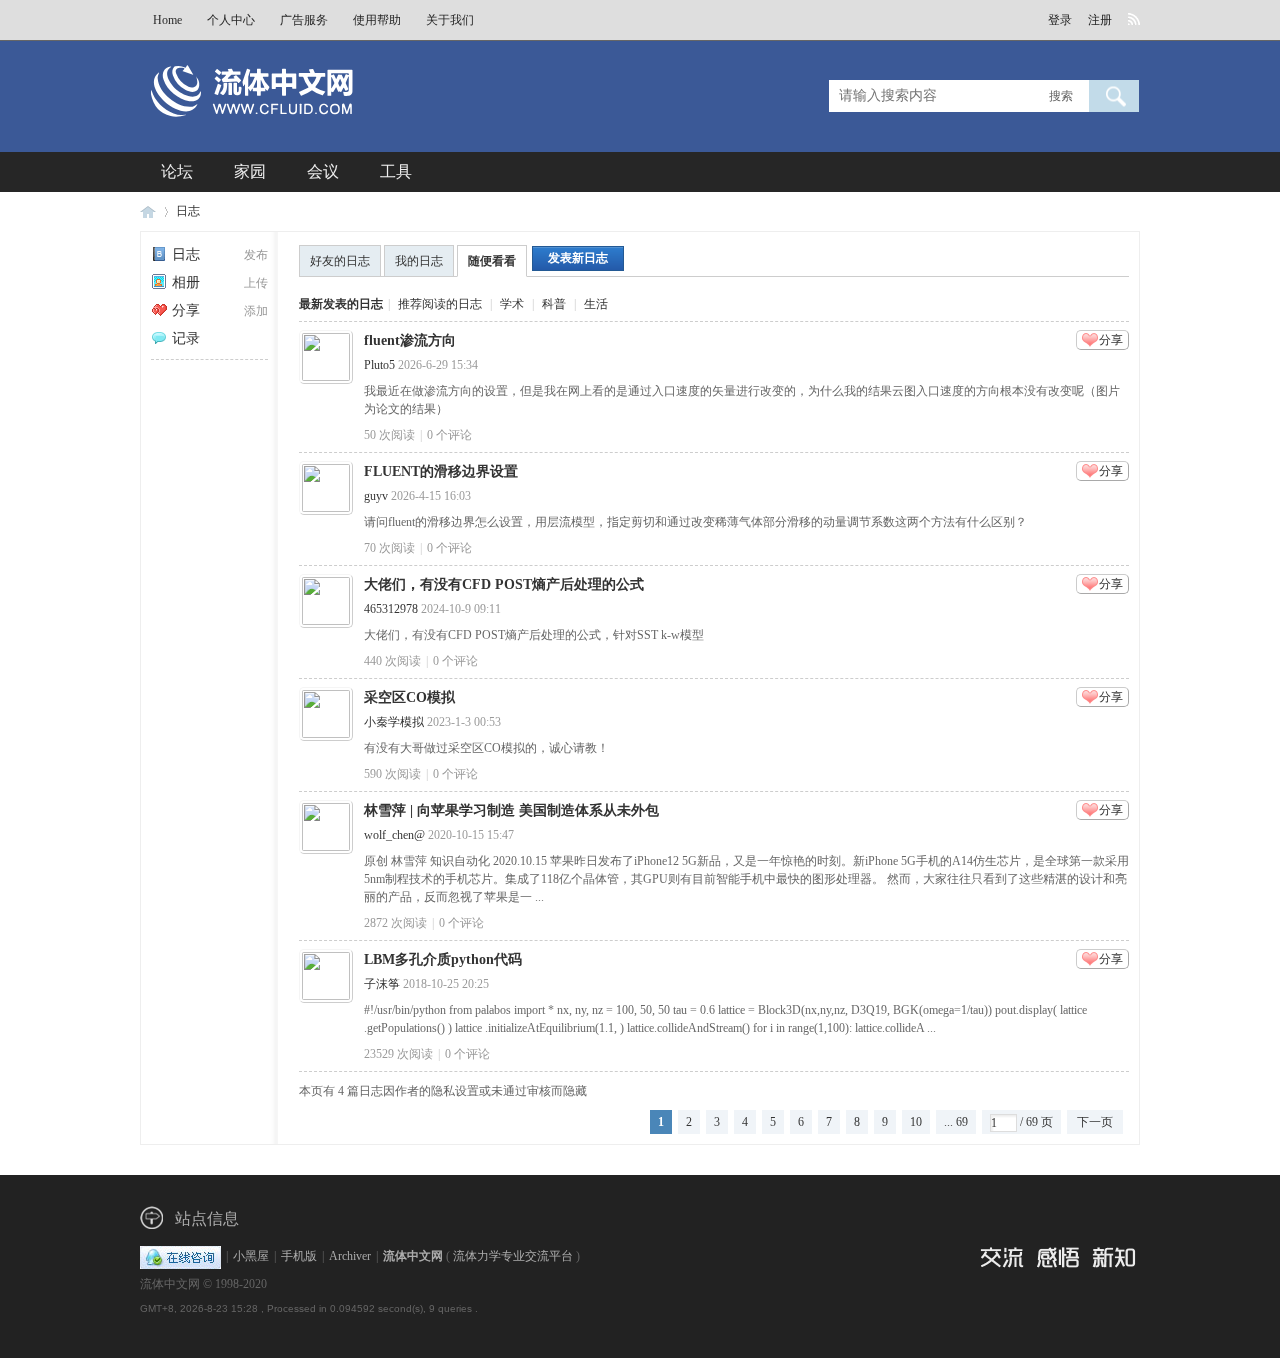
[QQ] (180, 1256)
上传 (256, 283)
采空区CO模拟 (409, 697)
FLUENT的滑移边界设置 (441, 471)
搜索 (1061, 96)
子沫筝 (382, 984)
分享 (186, 310)
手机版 (299, 1256)
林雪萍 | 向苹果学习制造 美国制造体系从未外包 (511, 810)
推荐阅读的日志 (440, 304)
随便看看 (492, 261)
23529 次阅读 (398, 1054)
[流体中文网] (318, 127)
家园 (250, 171)
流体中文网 (148, 211)
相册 (186, 282)
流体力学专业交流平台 (513, 1256)
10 (916, 1122)
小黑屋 (251, 1256)
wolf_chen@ (394, 835)
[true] (1114, 96)
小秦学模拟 (394, 722)
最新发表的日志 (341, 304)
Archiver (350, 1256)
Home (167, 20)
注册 (1100, 20)
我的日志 (419, 261)
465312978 (391, 609)
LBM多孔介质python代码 (443, 959)
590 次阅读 (392, 774)
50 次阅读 (389, 435)
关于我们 (450, 20)
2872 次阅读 (395, 923)
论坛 (177, 171)
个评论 (449, 435)
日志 (188, 211)
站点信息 (207, 1218)
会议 (323, 171)
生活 (596, 304)
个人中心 (231, 20)
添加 (256, 311)
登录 (1060, 20)
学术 (512, 304)
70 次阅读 (389, 548)
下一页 (1095, 1122)
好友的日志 (340, 261)
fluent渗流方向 (410, 340)
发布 (256, 255)
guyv (376, 496)
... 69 (956, 1122)
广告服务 (304, 20)
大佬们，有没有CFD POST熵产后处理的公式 (504, 584)
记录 (186, 338)
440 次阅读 (392, 661)
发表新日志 (578, 258)
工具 (396, 171)
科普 (554, 304)
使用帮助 (377, 20)
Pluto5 (379, 365)
